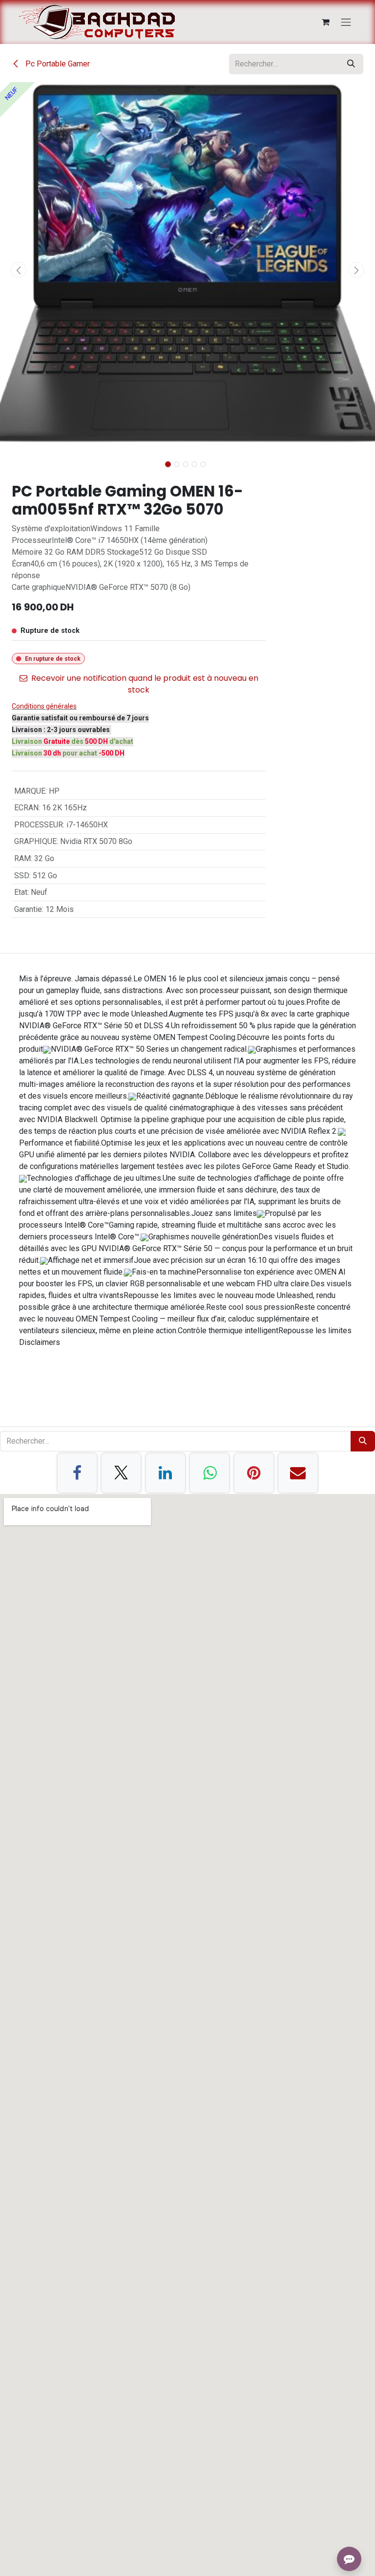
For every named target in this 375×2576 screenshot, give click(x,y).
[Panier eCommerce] (326, 22)
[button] (19, 270)
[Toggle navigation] (346, 22)
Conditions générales (44, 706)
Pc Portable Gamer (57, 64)
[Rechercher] (351, 64)
